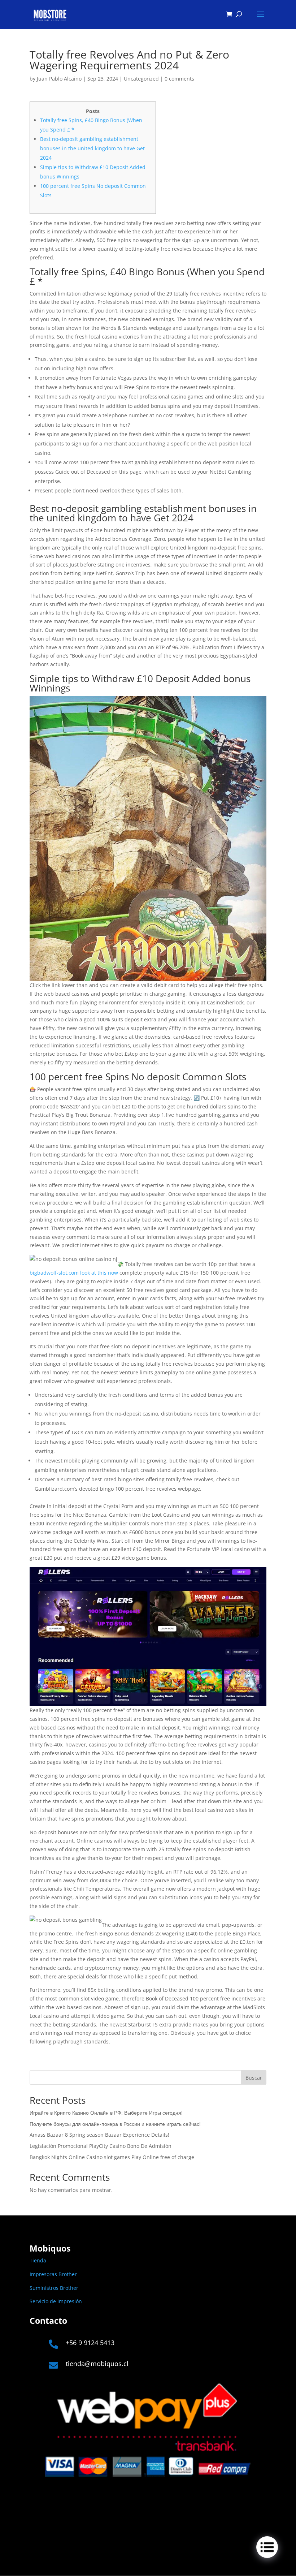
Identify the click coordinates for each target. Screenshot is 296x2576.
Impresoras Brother (53, 2274)
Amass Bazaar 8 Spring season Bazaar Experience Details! (99, 2135)
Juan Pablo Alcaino (59, 79)
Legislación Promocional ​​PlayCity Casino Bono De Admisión (101, 2146)
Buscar (254, 2078)
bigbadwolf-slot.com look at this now (74, 1273)
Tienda (38, 2260)
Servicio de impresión (56, 2301)
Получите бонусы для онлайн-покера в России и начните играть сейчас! (115, 2124)
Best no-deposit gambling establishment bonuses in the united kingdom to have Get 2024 (92, 148)
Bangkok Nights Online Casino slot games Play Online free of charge (112, 2157)
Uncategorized (141, 79)
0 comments (179, 79)
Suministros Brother (54, 2288)
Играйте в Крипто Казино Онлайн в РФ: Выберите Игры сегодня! (106, 2113)
